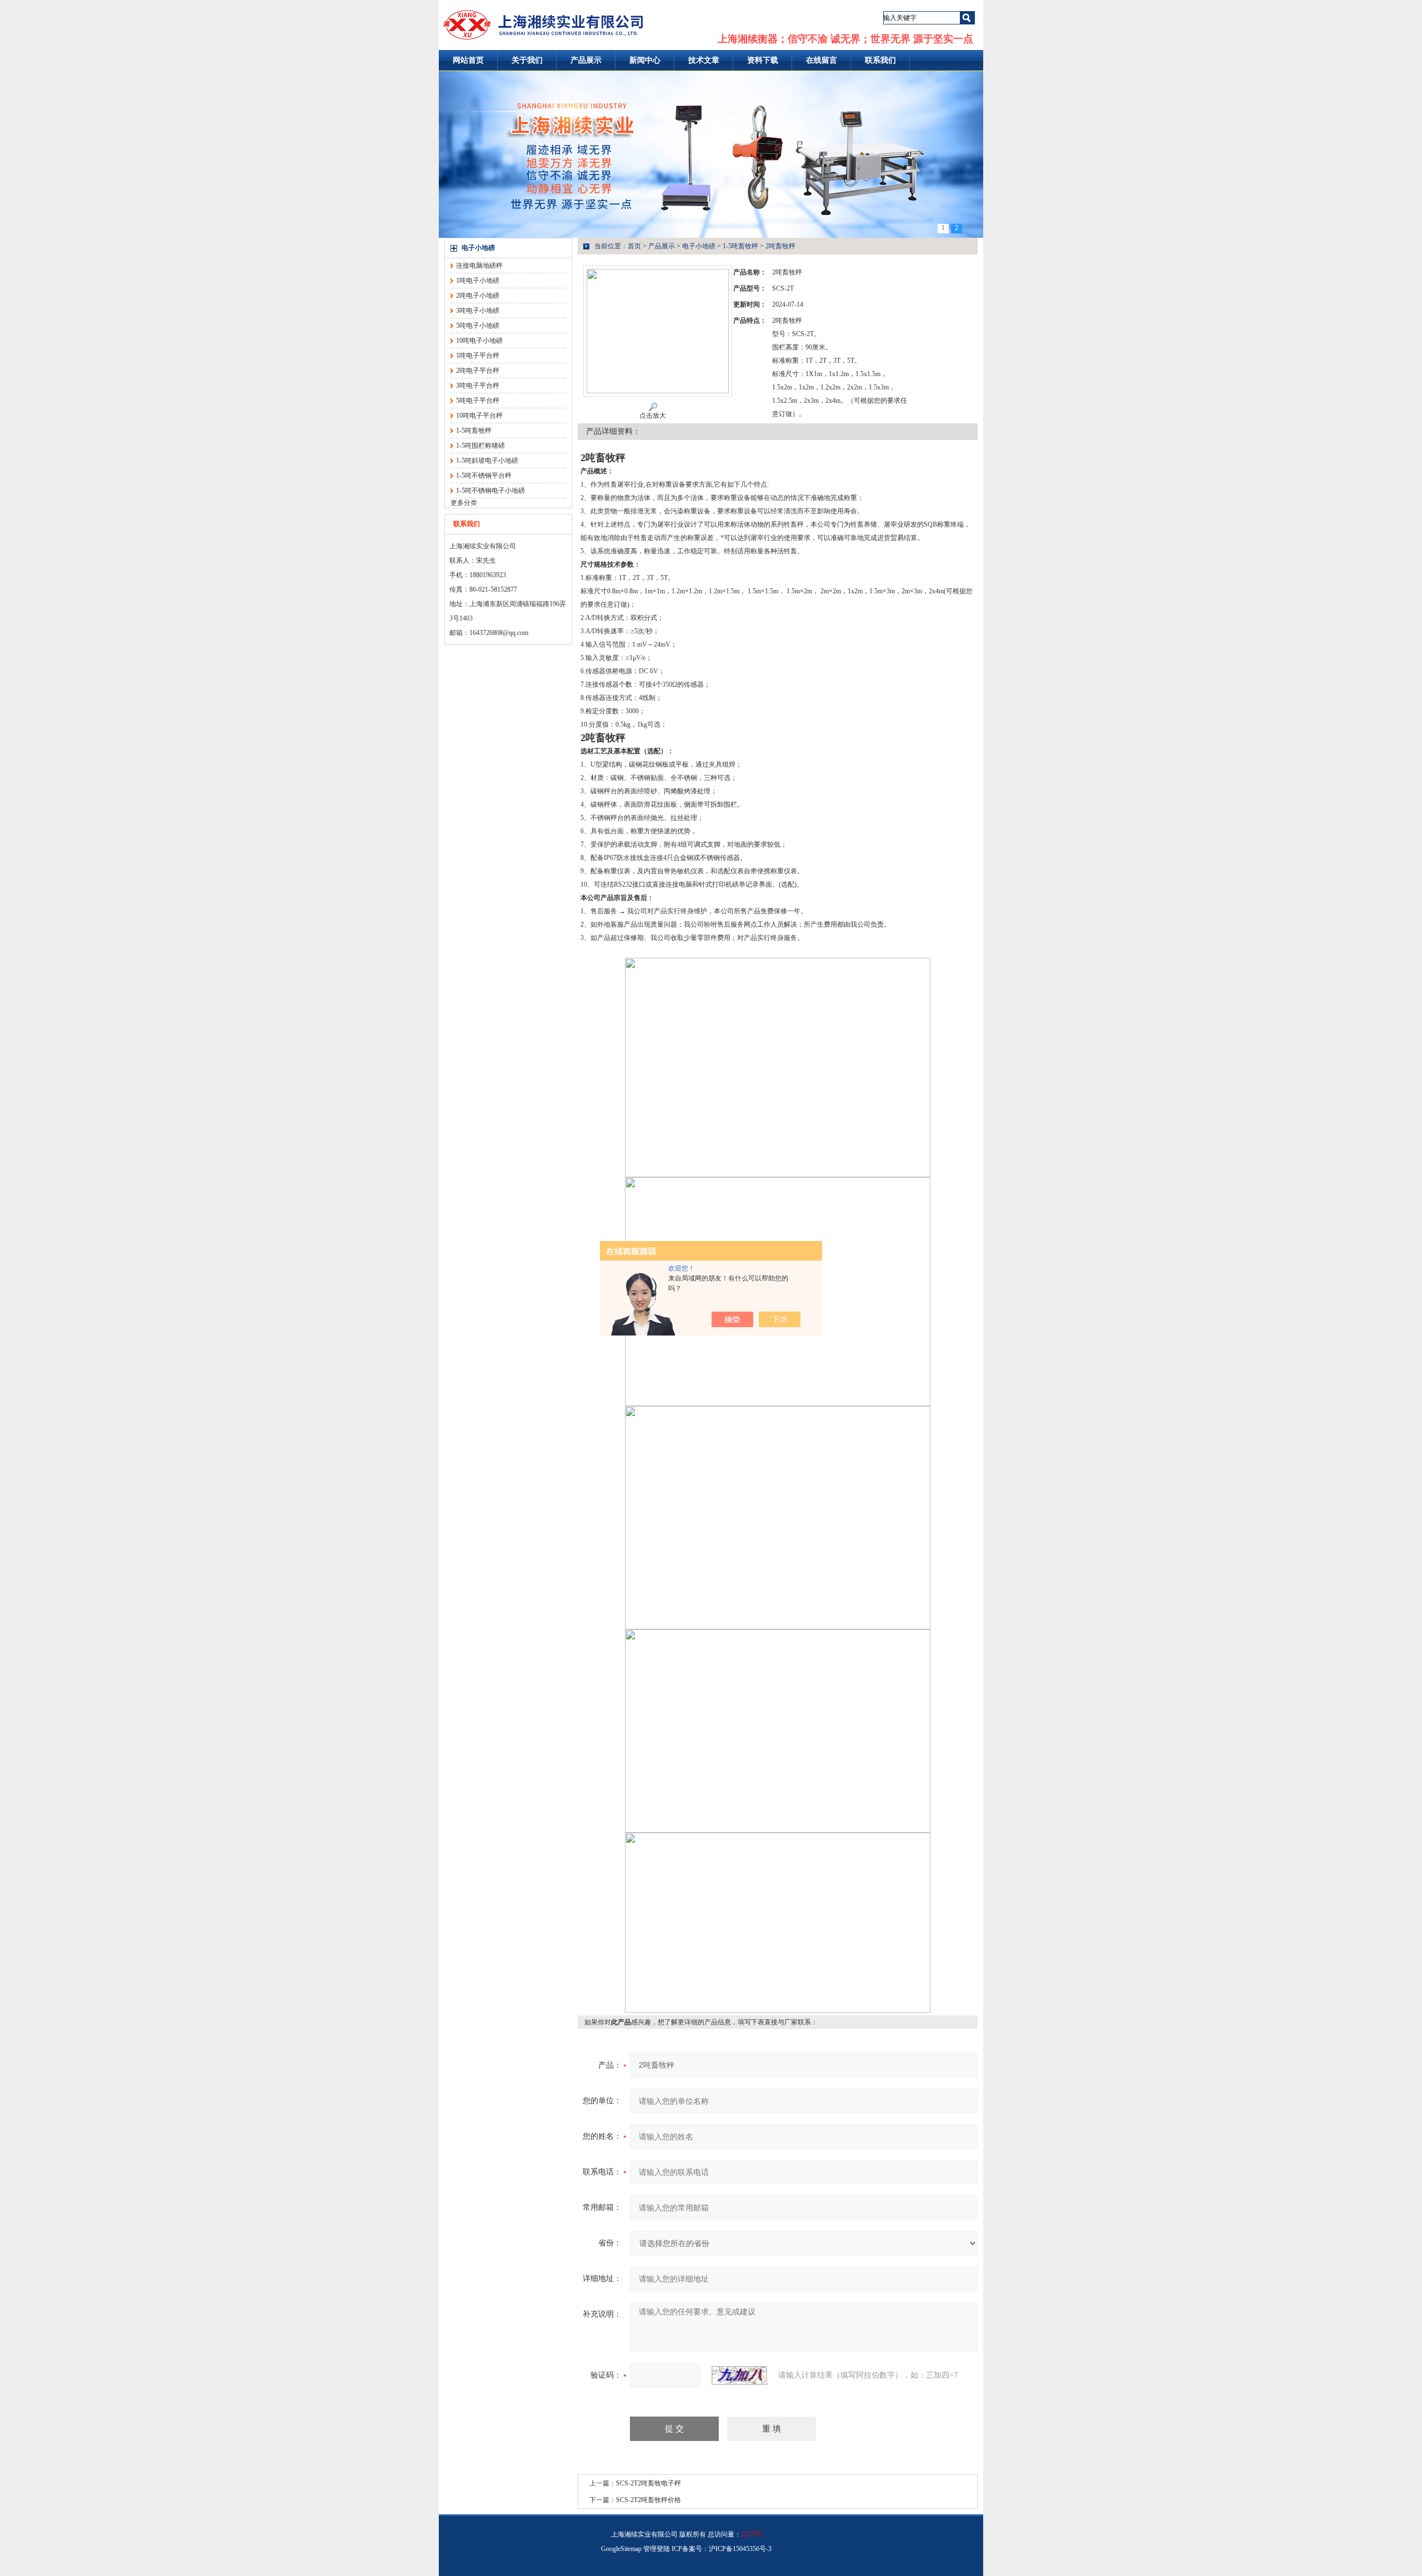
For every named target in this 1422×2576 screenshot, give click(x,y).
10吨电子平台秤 (479, 416)
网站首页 (468, 60)
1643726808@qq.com (499, 633)
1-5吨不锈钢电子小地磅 (490, 491)
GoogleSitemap (621, 2549)
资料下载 (763, 60)
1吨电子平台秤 (478, 356)
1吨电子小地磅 (478, 281)
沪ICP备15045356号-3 (740, 2549)
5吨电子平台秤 (478, 401)
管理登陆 (657, 2549)
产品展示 (586, 60)
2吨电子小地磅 (478, 296)
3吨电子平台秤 (478, 386)
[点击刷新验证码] (739, 2375)
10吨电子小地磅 (479, 341)
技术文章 (704, 60)
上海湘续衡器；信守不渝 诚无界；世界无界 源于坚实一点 (845, 39)
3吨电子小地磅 (478, 311)
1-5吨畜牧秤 (474, 431)
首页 (634, 246)
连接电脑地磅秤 (479, 266)
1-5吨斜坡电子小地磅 (487, 461)
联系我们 (880, 60)
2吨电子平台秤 (478, 371)
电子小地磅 (478, 248)
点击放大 (653, 416)
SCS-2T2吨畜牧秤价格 (649, 2500)
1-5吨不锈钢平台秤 (484, 476)
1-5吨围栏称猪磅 (480, 446)
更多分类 (464, 503)
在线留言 (822, 60)
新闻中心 (645, 60)
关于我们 (527, 60)
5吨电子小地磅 (478, 326)
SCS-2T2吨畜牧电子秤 (649, 2483)
